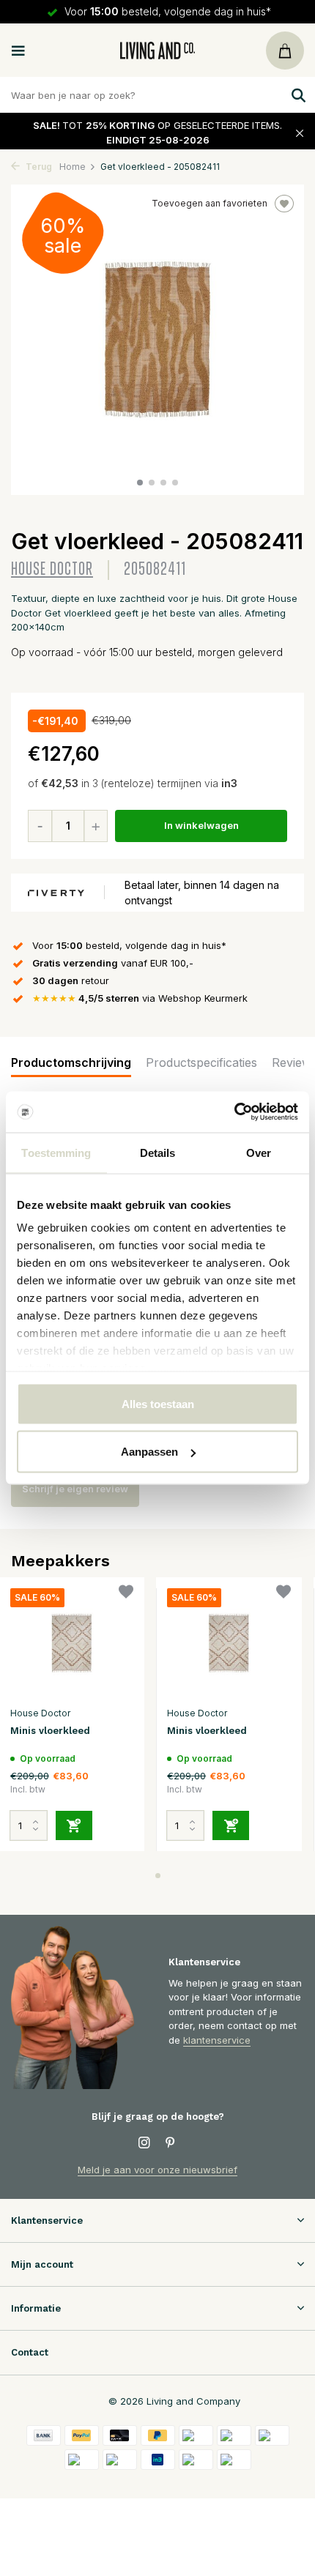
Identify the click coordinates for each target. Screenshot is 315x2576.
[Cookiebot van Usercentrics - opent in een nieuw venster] (234, 1112)
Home (73, 167)
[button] (140, 483)
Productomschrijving (71, 1062)
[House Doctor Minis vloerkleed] (72, 1643)
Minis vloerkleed (50, 1731)
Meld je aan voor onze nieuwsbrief (157, 2170)
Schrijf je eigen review (75, 1489)
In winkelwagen (201, 825)
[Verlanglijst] (126, 1594)
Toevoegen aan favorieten (210, 203)
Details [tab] (158, 1152)
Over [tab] (259, 1152)
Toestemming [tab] (56, 1152)
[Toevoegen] (74, 1825)
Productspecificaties (201, 1062)
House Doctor (52, 569)
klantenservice (217, 2040)
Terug (38, 167)
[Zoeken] (297, 95)
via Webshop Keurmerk (140, 998)
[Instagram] (144, 2143)
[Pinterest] (171, 2143)
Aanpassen (149, 1452)
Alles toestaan (158, 1403)
